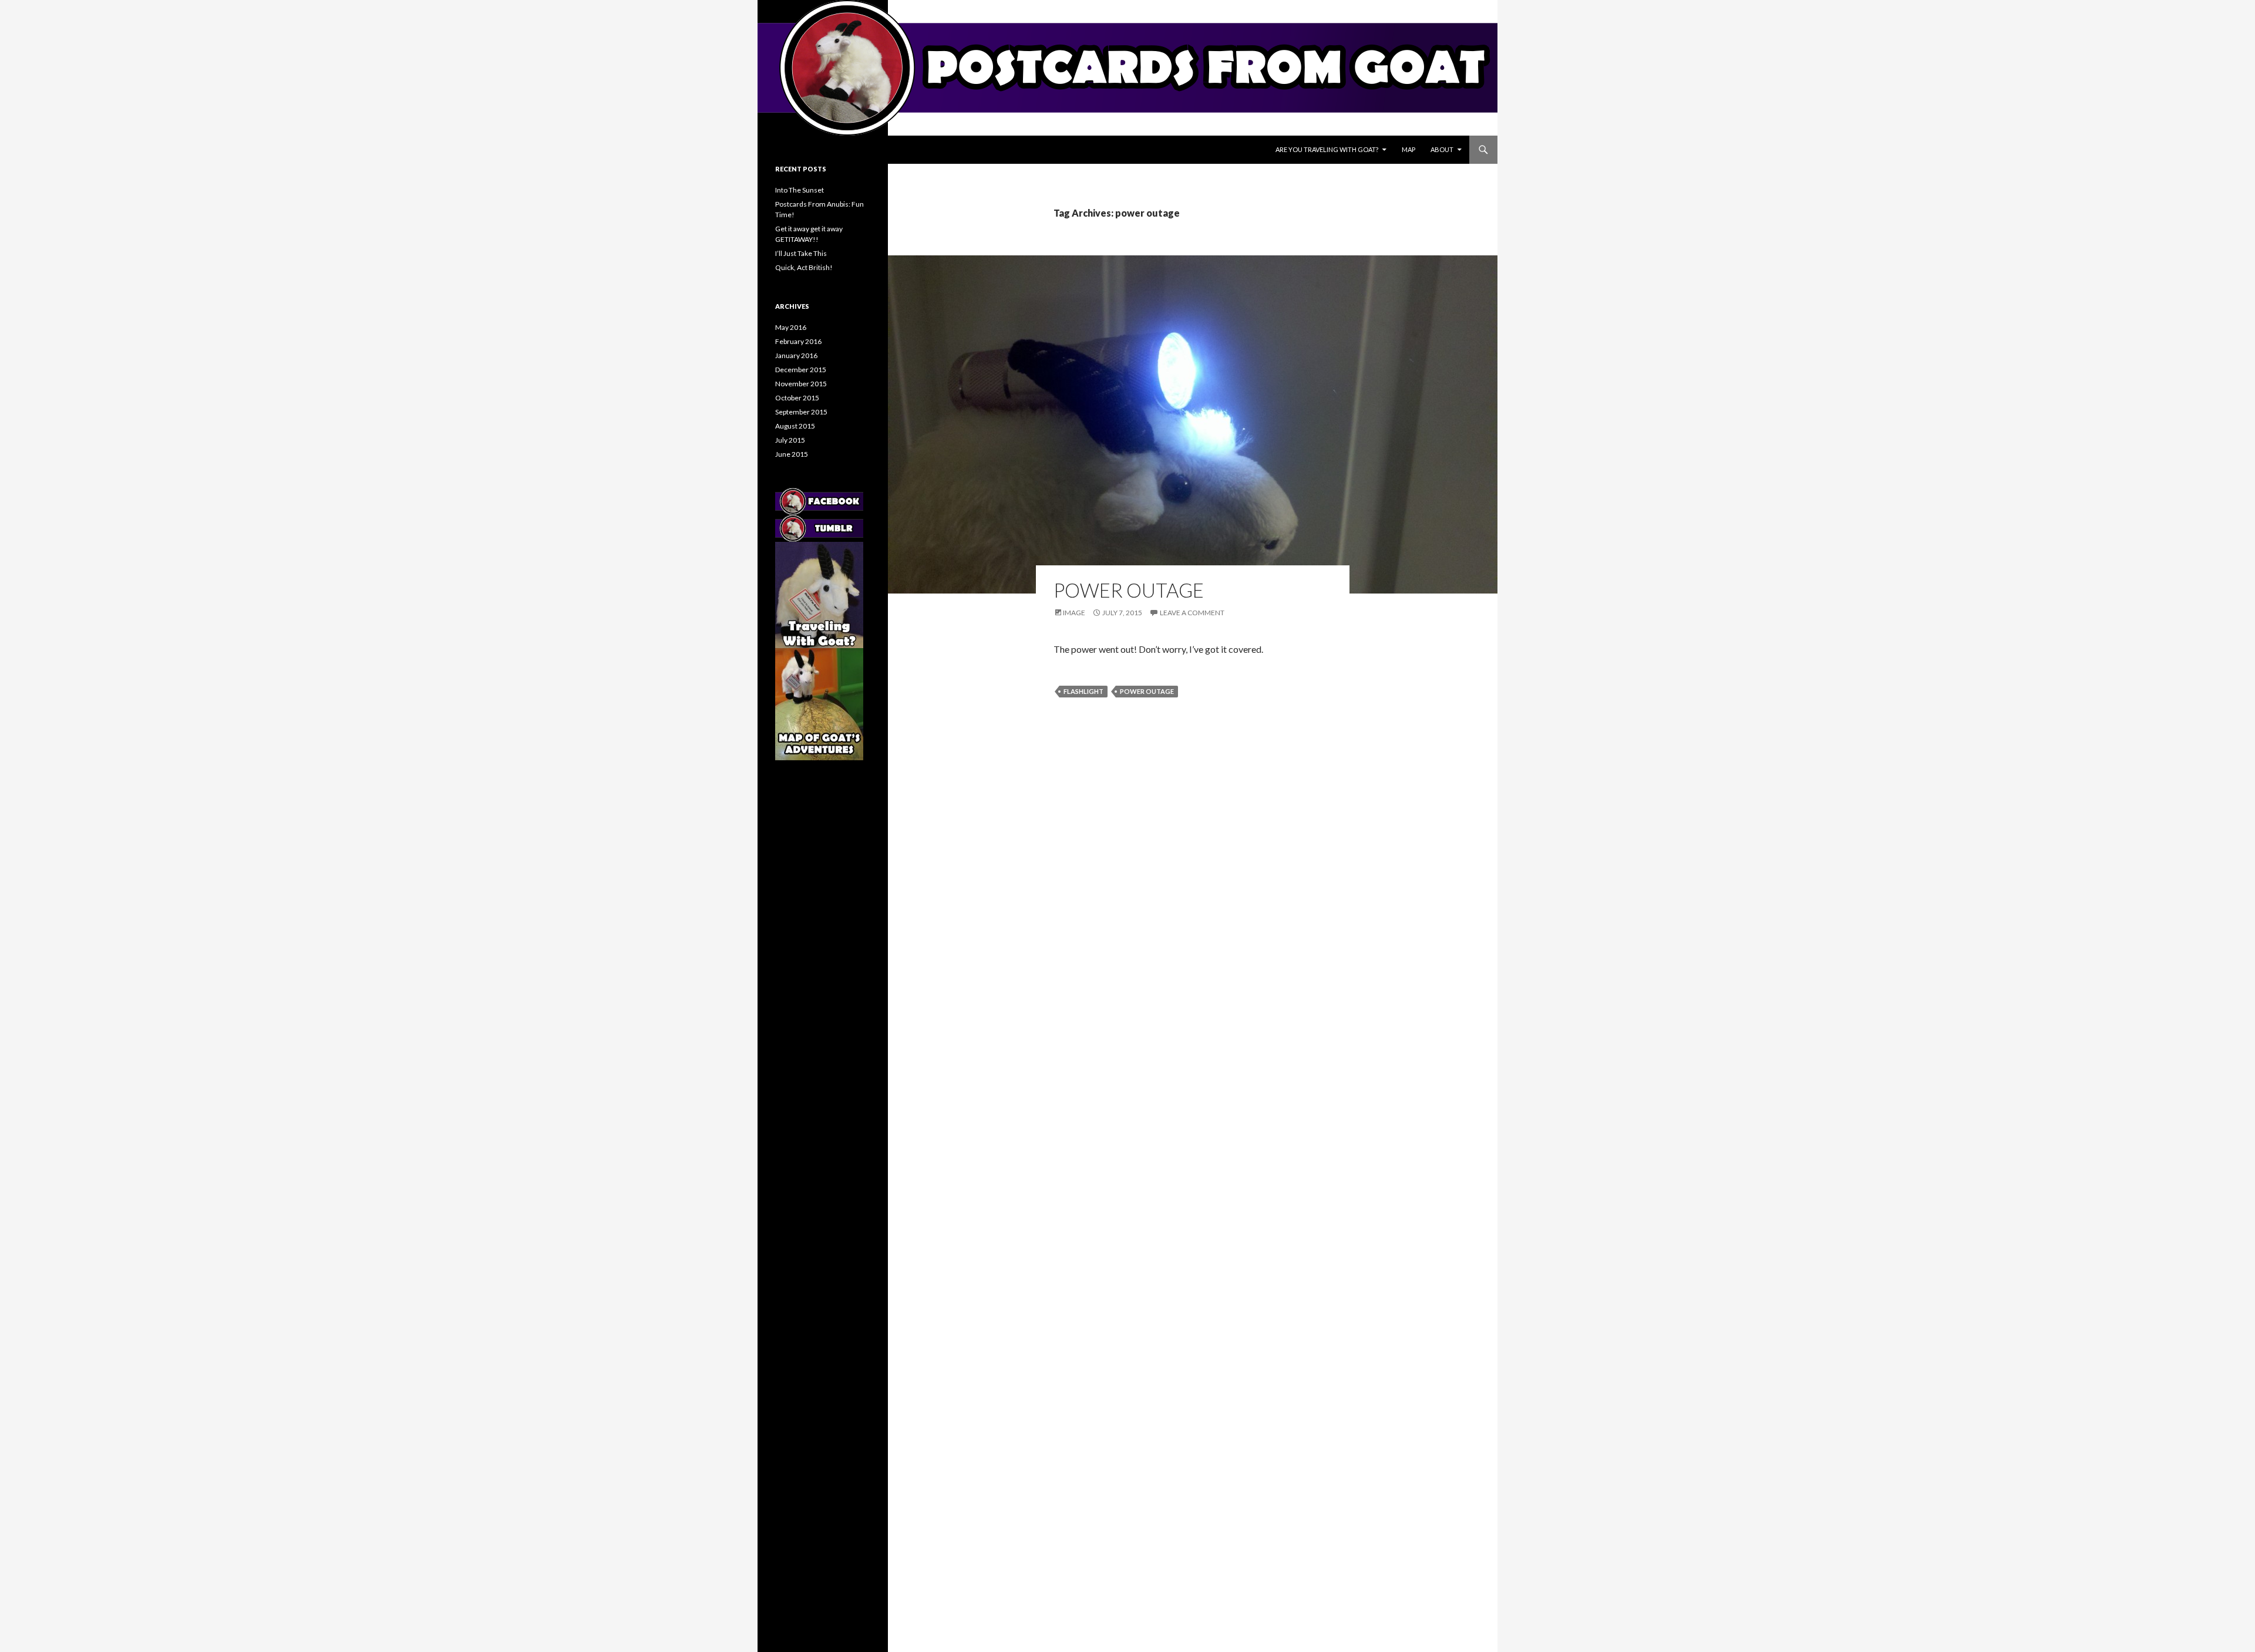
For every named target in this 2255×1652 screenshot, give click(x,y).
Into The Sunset (800, 190)
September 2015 (801, 412)
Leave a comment (1192, 613)
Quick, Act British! (804, 267)
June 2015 (792, 454)
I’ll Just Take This (801, 253)
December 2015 (801, 370)
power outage (1147, 691)
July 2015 (790, 440)
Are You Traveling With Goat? (1327, 149)
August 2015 (795, 426)
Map (1408, 149)
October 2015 (797, 398)
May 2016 (791, 327)
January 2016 (796, 355)
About (1442, 149)
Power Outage (1129, 590)
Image (1074, 613)
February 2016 (798, 341)
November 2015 (801, 384)
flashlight (1083, 691)
